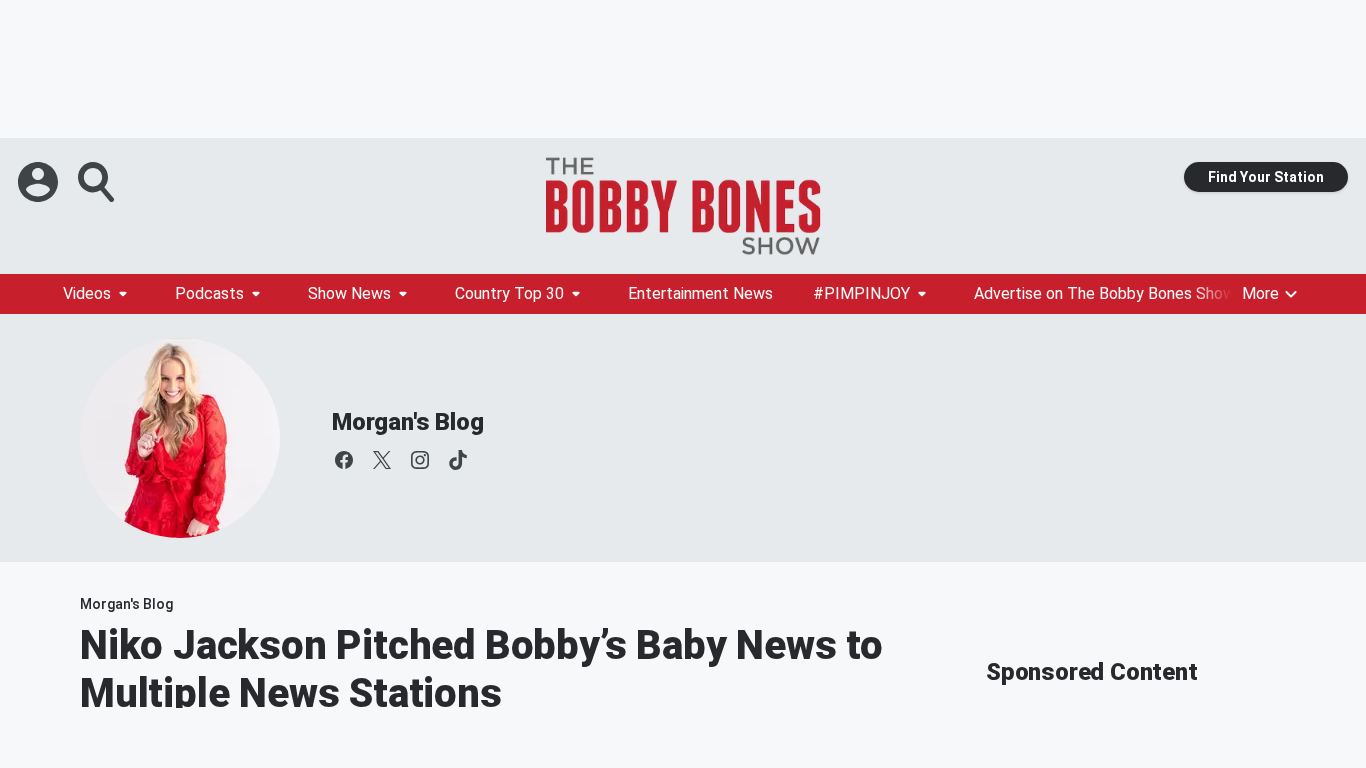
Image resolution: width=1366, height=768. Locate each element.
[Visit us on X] (382, 460)
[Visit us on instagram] (420, 460)
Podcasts (209, 293)
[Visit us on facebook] (344, 460)
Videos (87, 293)
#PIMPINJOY (861, 293)
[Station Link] (683, 206)
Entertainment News (700, 293)
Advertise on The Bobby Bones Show (1104, 293)
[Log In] (40, 182)
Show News (349, 293)
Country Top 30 (509, 293)
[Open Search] (98, 182)
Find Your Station (1266, 177)
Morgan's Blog (407, 422)
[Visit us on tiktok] (458, 460)
